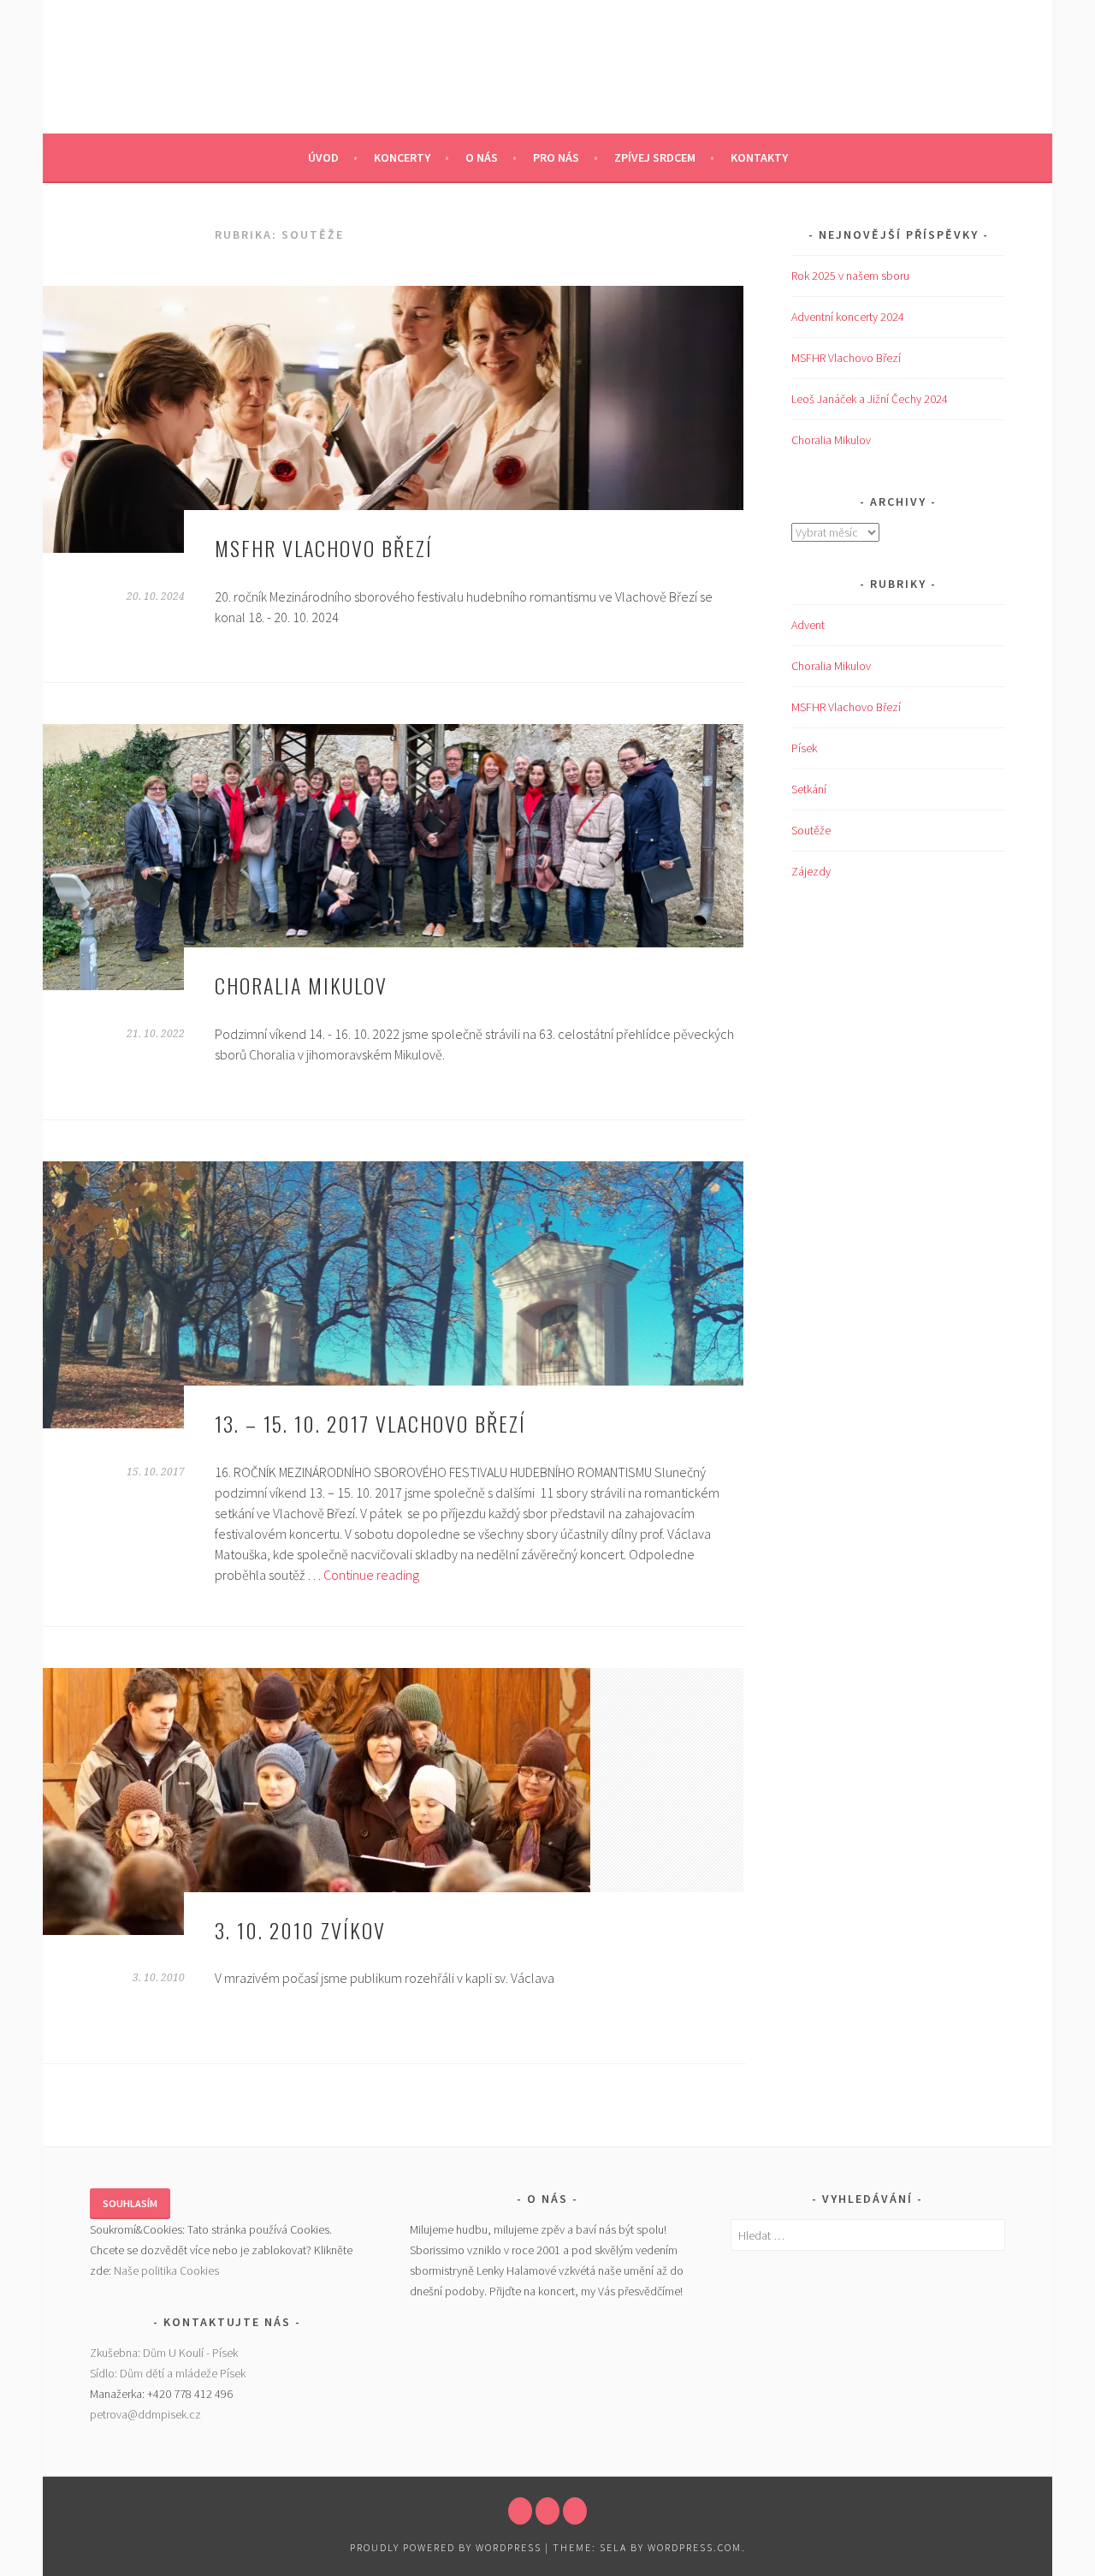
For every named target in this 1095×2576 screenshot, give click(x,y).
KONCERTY (402, 157)
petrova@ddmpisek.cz (145, 2414)
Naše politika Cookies (166, 2270)
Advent (808, 625)
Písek (804, 748)
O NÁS (482, 157)
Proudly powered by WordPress (446, 2547)
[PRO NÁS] (575, 2511)
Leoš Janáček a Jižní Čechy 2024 (870, 399)
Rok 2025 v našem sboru (850, 276)
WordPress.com (695, 2547)
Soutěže (811, 830)
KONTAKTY (759, 157)
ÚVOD (323, 157)
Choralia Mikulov (301, 985)
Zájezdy (811, 871)
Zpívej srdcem (655, 157)
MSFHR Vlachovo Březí (324, 548)
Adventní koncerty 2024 (848, 317)
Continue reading (371, 1575)
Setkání (809, 789)
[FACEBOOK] (520, 2511)
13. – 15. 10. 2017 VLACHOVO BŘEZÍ (370, 1423)
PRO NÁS (556, 157)
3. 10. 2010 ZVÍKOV (300, 1930)
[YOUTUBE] (547, 2511)
